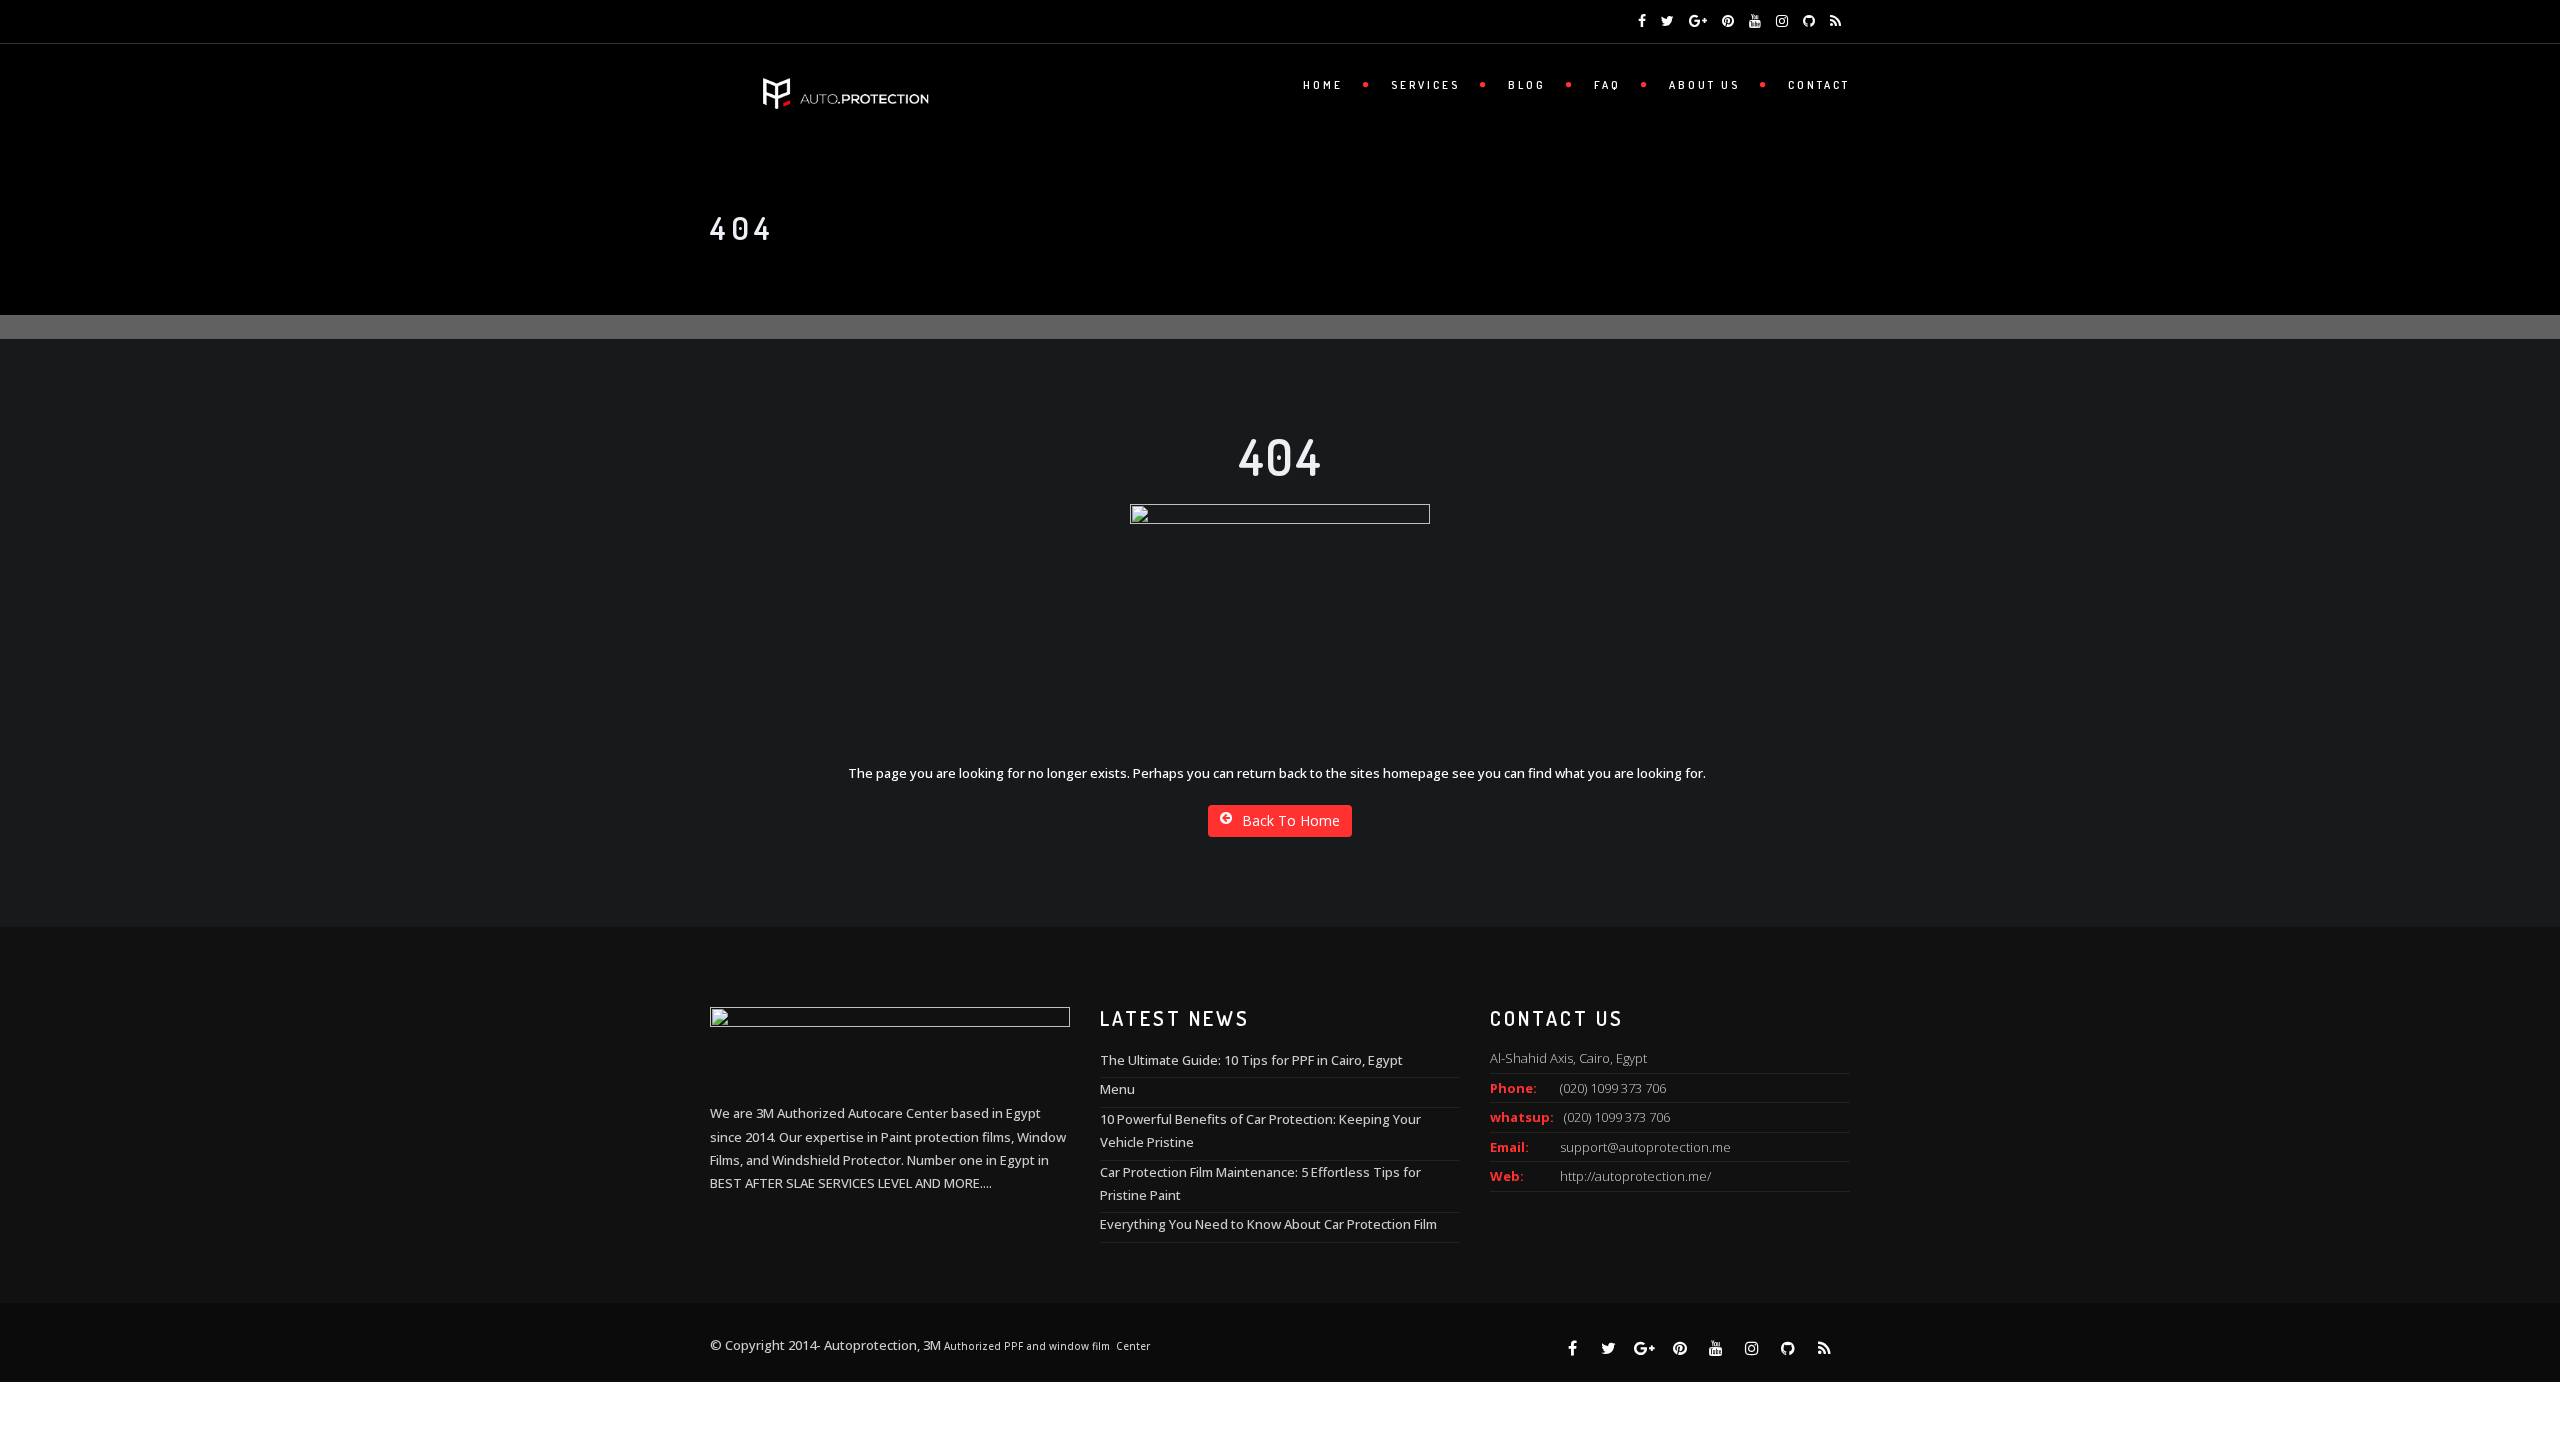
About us (1704, 85)
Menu (1117, 1089)
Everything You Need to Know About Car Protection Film (1268, 1224)
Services (1425, 85)
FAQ (1607, 85)
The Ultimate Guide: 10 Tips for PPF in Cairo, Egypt (1251, 1060)
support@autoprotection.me (1645, 1147)
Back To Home (1291, 820)
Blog (1527, 85)
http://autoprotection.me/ (1635, 1176)
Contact (1819, 85)
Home (1323, 85)
